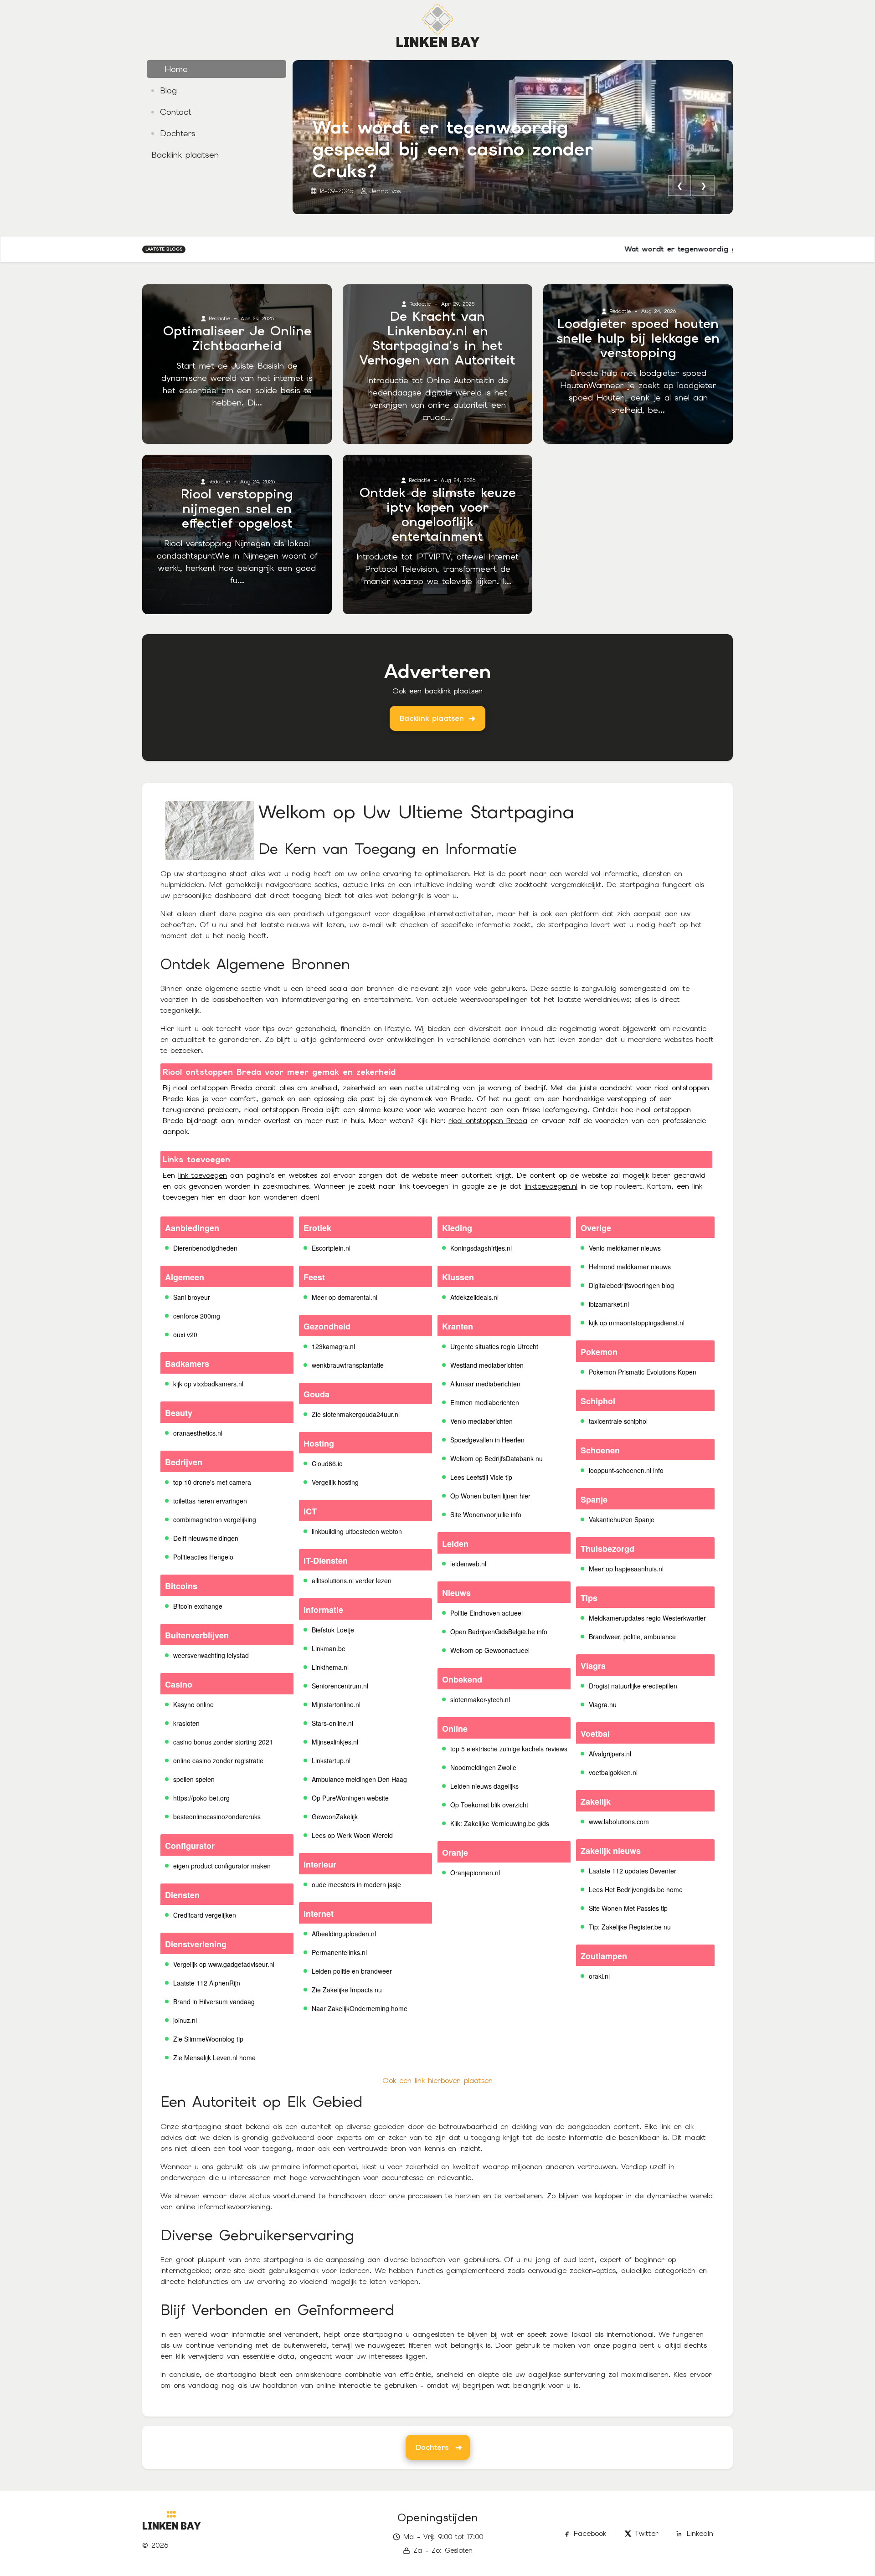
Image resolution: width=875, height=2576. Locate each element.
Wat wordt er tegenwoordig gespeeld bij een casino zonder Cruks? (453, 149)
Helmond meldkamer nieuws (630, 1267)
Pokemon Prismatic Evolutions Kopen (643, 1372)
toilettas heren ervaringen (210, 1501)
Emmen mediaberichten (485, 1402)
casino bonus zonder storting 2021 (223, 1742)
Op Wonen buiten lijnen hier (490, 1496)
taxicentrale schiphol (618, 1421)
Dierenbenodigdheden (205, 1248)
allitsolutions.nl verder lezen (352, 1580)
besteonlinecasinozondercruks (217, 1817)
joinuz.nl (185, 2020)
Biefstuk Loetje (333, 1630)
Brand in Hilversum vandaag (214, 2001)
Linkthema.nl (330, 1667)
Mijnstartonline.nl (336, 1704)
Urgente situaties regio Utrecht (494, 1346)
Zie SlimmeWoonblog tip (208, 2039)
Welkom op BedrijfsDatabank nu (497, 1458)
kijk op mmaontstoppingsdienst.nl (637, 1323)
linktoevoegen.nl (551, 1186)
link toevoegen (203, 1175)
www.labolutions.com (619, 1822)
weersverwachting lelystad (211, 1655)
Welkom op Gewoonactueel (490, 1650)
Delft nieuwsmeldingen (206, 1538)
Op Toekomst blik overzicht (489, 1805)
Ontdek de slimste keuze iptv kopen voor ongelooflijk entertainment (438, 514)
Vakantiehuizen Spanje (622, 1519)
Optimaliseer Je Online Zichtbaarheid (237, 338)
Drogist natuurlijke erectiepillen (633, 1686)
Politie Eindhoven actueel (486, 1613)
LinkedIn (700, 2533)
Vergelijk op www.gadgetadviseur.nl (224, 1964)
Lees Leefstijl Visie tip (481, 1477)
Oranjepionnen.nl (475, 1873)
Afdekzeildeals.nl (474, 1297)
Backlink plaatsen (432, 718)
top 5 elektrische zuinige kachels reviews (509, 1749)
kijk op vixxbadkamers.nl (208, 1384)
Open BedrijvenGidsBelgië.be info (499, 1632)
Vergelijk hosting (335, 1482)
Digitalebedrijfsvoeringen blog (631, 1285)
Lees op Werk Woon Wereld (352, 1835)
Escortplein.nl (331, 1248)
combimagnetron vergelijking (215, 1519)
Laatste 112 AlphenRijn (207, 1983)
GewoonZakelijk (335, 1817)
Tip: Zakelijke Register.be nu (630, 1927)
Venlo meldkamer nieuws (625, 1248)
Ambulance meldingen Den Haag (359, 1779)
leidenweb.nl (468, 1564)
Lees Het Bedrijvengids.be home (636, 1889)
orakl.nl (599, 1976)
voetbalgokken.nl (613, 1772)
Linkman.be (329, 1648)
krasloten (186, 1723)
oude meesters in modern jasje (356, 1884)
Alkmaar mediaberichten (485, 1384)
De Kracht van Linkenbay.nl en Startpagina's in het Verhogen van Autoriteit (437, 338)
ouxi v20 (185, 1334)
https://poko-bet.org (201, 1798)
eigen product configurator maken (222, 1866)
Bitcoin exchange (198, 1606)
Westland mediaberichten (487, 1365)
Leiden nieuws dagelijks (484, 1786)
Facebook (590, 2533)
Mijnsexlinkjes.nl (335, 1742)
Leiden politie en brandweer (352, 1971)
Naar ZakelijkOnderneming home (360, 2008)
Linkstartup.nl (331, 1760)
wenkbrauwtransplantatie (348, 1365)
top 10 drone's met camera (212, 1482)
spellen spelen (194, 1779)
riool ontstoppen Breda (488, 1121)
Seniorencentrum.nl (340, 1686)
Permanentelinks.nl (339, 1952)
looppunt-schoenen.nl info (626, 1470)
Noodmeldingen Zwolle (483, 1767)
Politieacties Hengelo (203, 1557)
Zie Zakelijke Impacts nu (347, 1990)
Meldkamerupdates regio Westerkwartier (647, 1618)
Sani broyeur (192, 1297)
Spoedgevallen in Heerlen (487, 1440)
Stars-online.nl (332, 1723)
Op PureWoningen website (350, 1798)
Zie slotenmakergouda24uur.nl (356, 1414)
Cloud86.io (327, 1463)
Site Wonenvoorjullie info (486, 1514)
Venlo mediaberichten (481, 1421)
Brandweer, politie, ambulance (632, 1637)
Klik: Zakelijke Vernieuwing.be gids (500, 1823)
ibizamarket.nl (609, 1304)
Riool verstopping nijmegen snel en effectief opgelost (237, 508)
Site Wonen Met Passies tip (628, 1908)
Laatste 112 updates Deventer (633, 1871)
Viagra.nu (603, 1704)
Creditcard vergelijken (205, 1915)
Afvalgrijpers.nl (610, 1754)
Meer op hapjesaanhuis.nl (626, 1569)
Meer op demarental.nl (345, 1297)
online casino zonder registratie (218, 1760)
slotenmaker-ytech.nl (480, 1699)
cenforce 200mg (197, 1316)
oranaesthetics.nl (198, 1433)
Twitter (647, 2533)
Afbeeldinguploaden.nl (344, 1934)
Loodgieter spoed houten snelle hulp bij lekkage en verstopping (638, 338)
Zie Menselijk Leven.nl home (214, 2058)
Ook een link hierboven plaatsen (437, 2081)
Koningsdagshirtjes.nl (481, 1248)
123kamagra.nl (333, 1346)
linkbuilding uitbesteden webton (357, 1531)
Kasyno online (193, 1704)
